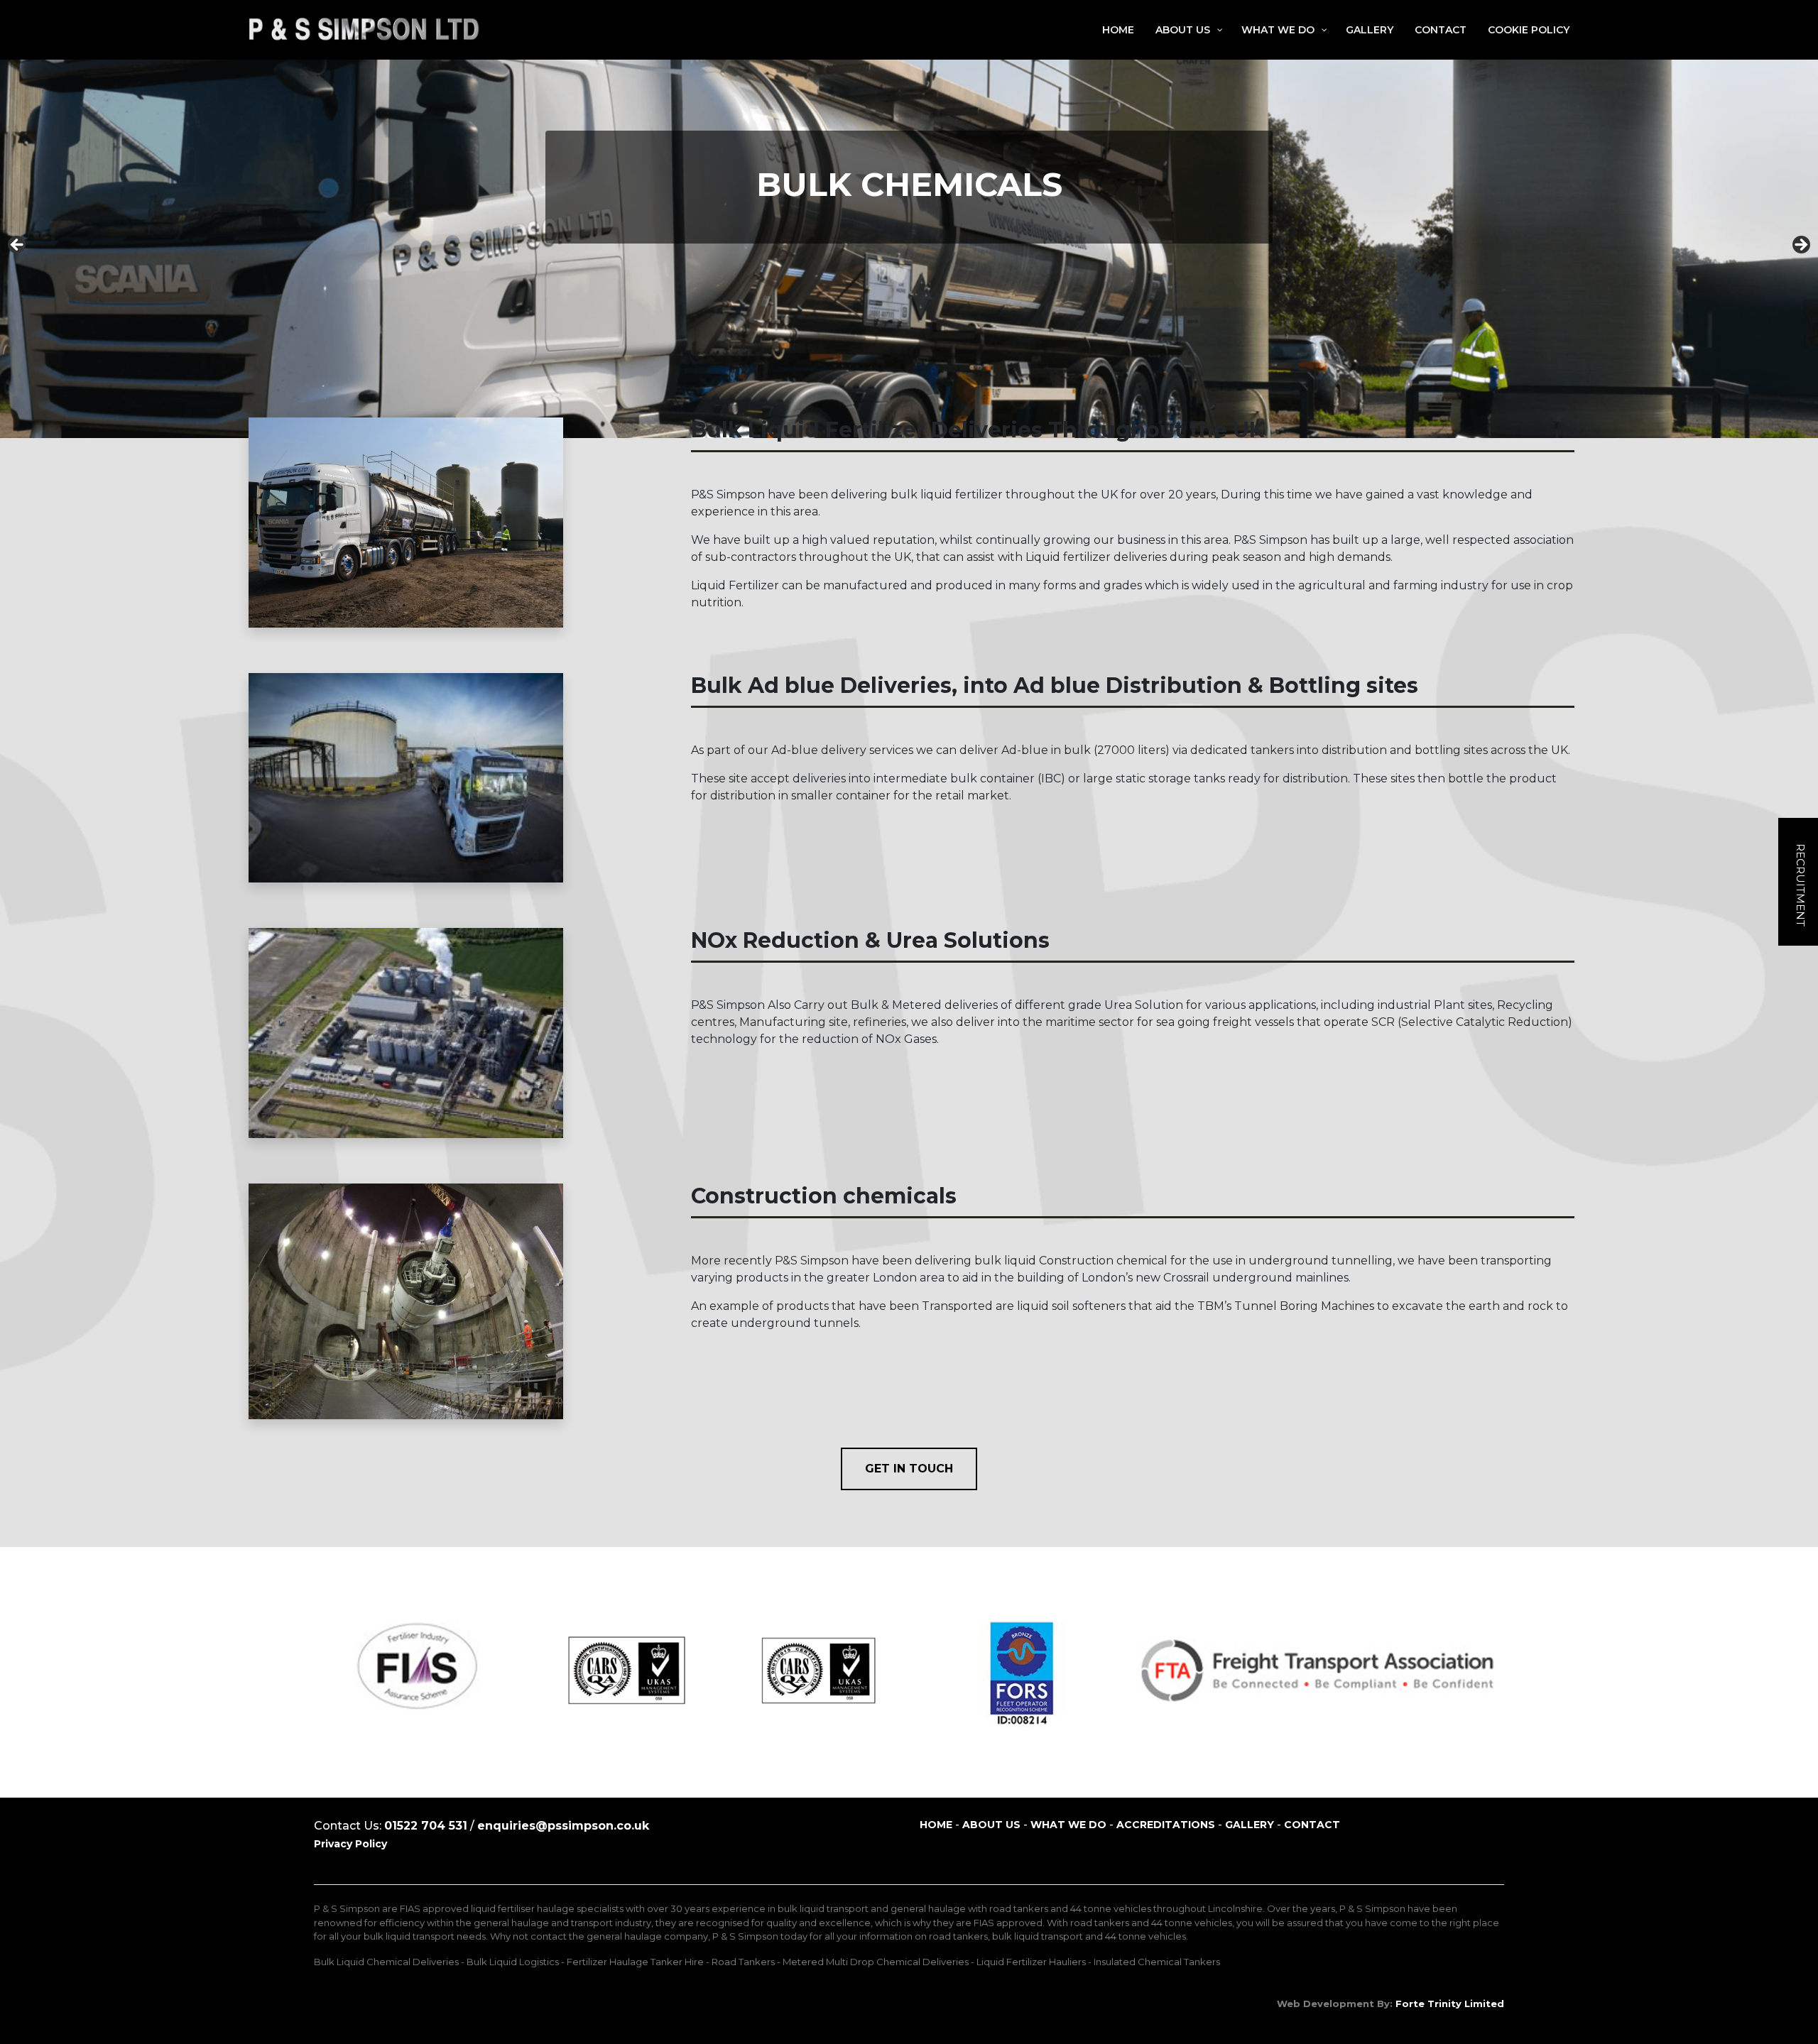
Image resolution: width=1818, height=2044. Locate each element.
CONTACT (1312, 1825)
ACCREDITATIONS (1166, 1825)
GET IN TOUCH (909, 1469)
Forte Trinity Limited (1450, 2004)
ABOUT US (991, 1825)
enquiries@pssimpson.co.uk (563, 1826)
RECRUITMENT (1801, 884)
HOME (936, 1825)
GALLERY (1250, 1825)
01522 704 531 (426, 1826)
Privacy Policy (350, 1844)
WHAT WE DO (1068, 1825)
